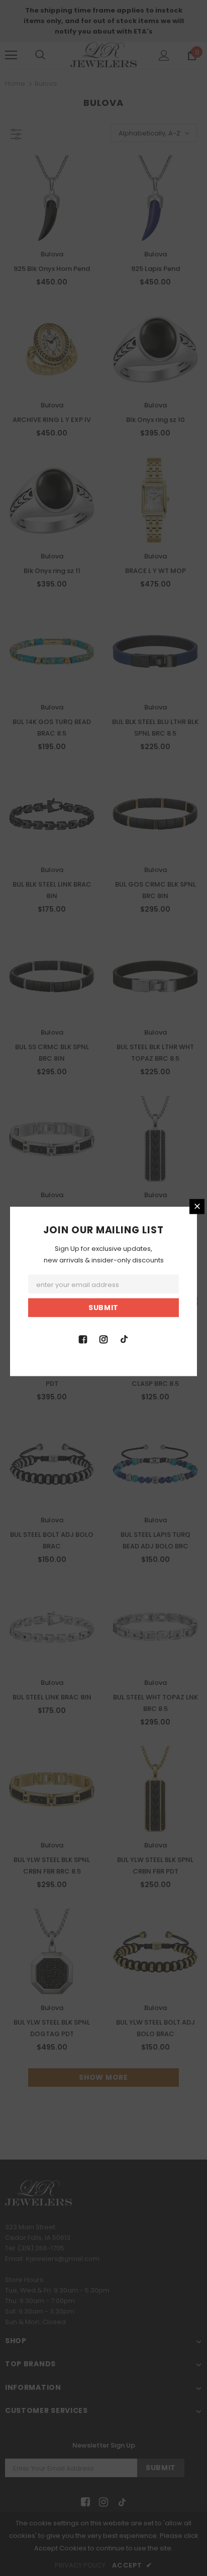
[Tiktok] (124, 1339)
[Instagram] (103, 1339)
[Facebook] (83, 1339)
